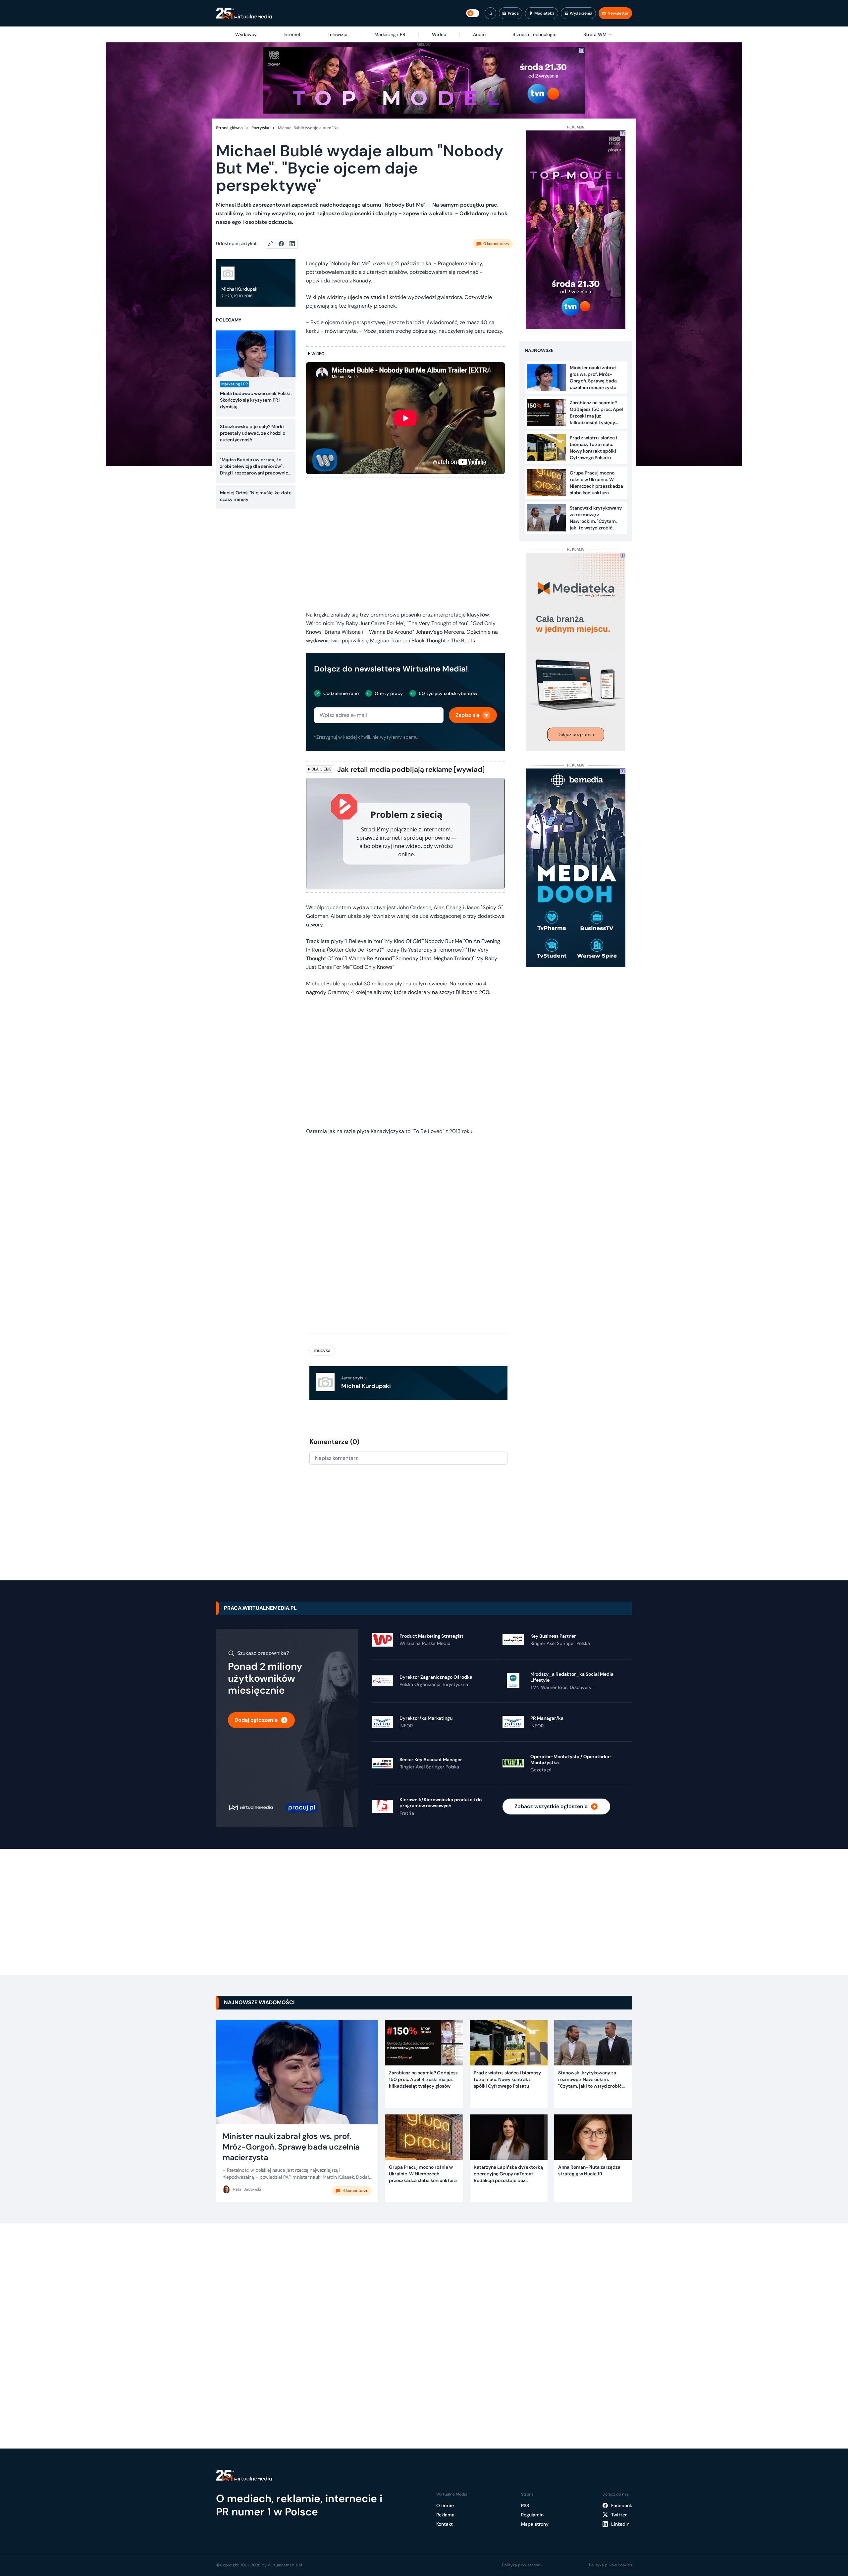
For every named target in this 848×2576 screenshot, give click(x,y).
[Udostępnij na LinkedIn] (292, 244)
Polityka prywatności (522, 2565)
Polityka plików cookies (610, 2565)
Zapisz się (468, 715)
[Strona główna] (244, 13)
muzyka (322, 1350)
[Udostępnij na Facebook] (284, 244)
